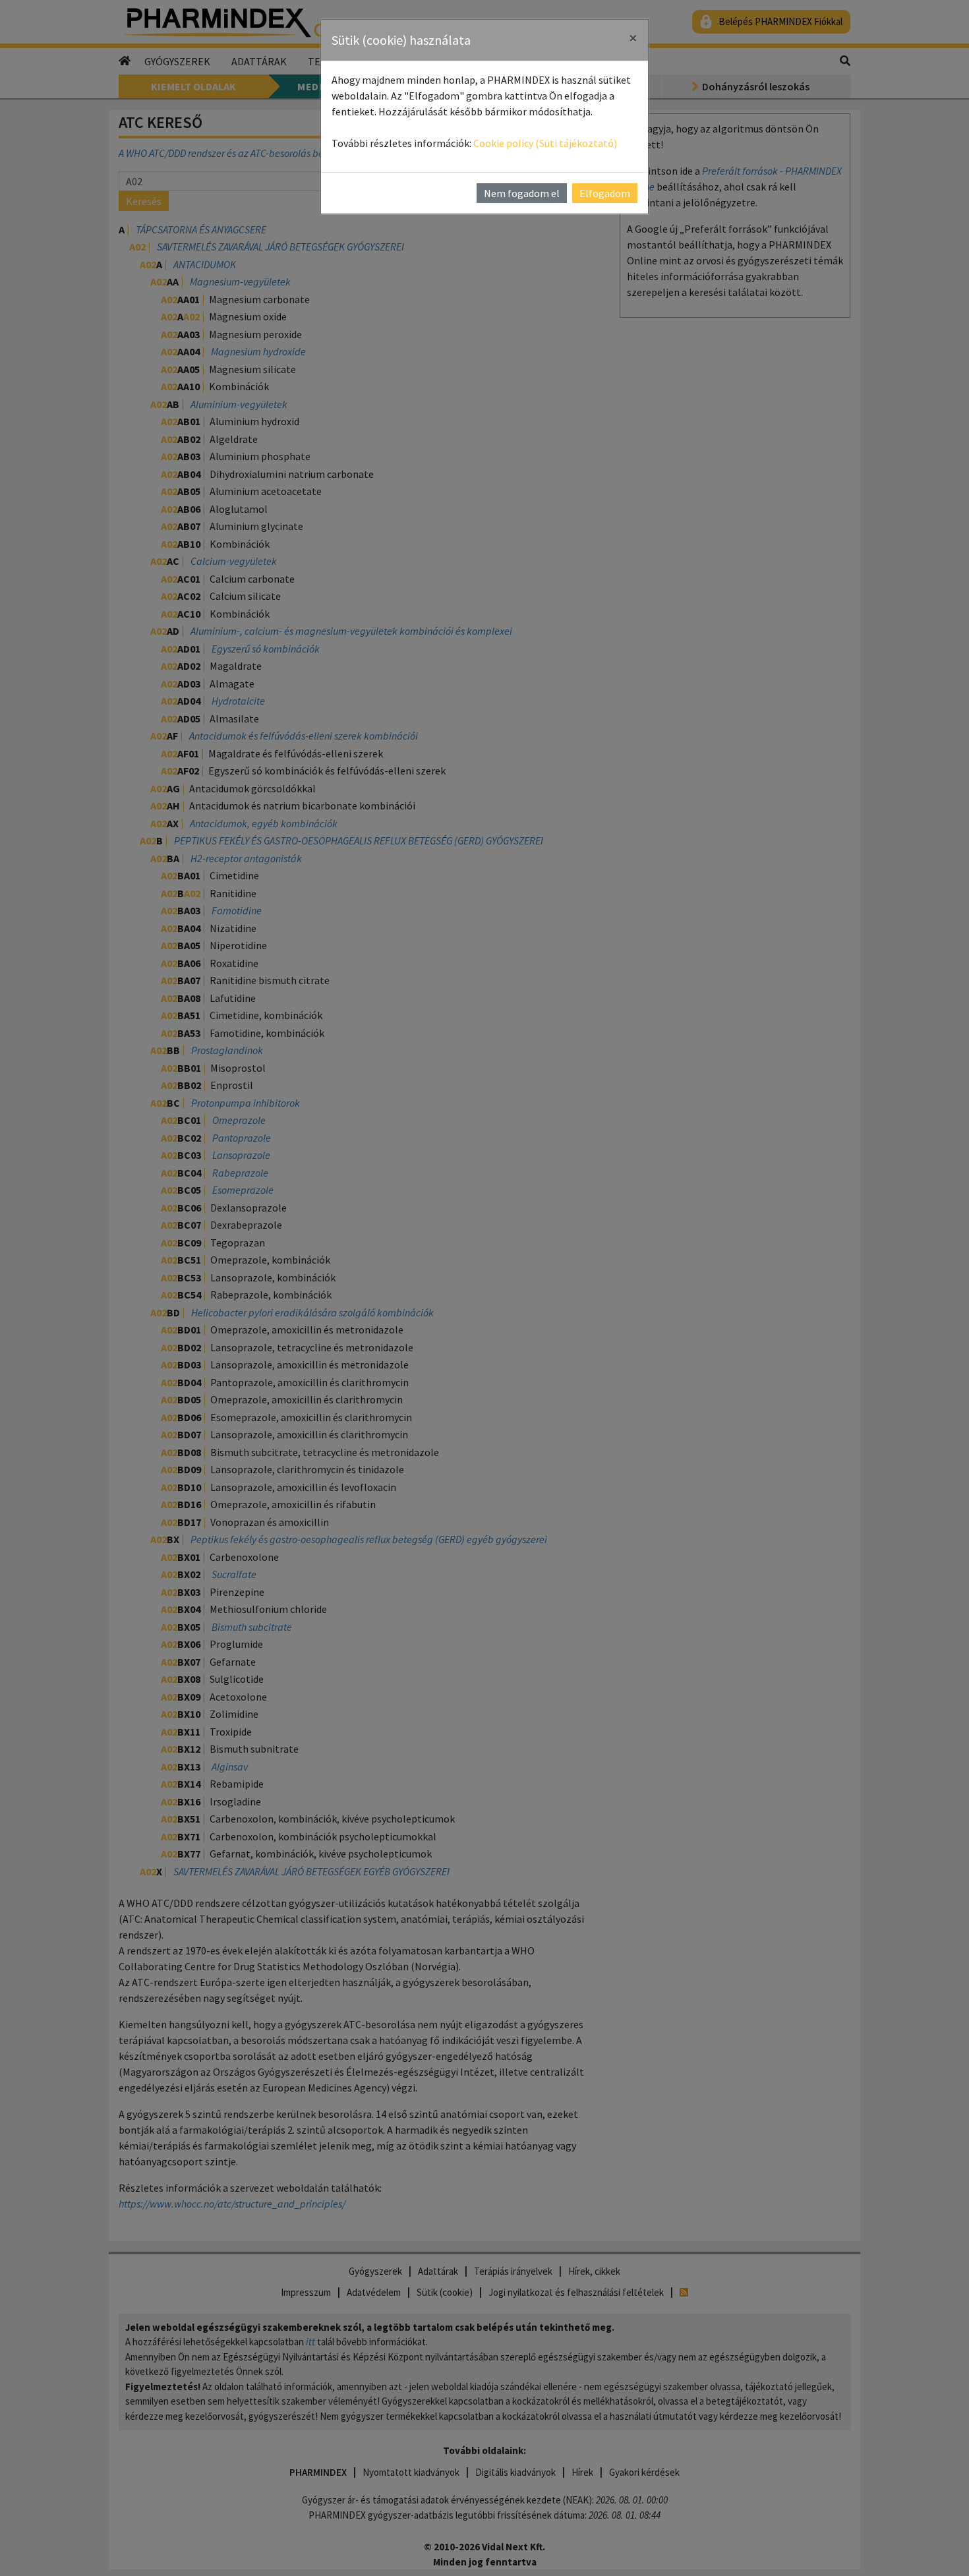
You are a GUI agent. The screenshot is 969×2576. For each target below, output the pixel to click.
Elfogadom (605, 193)
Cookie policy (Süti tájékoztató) (545, 143)
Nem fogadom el (522, 193)
